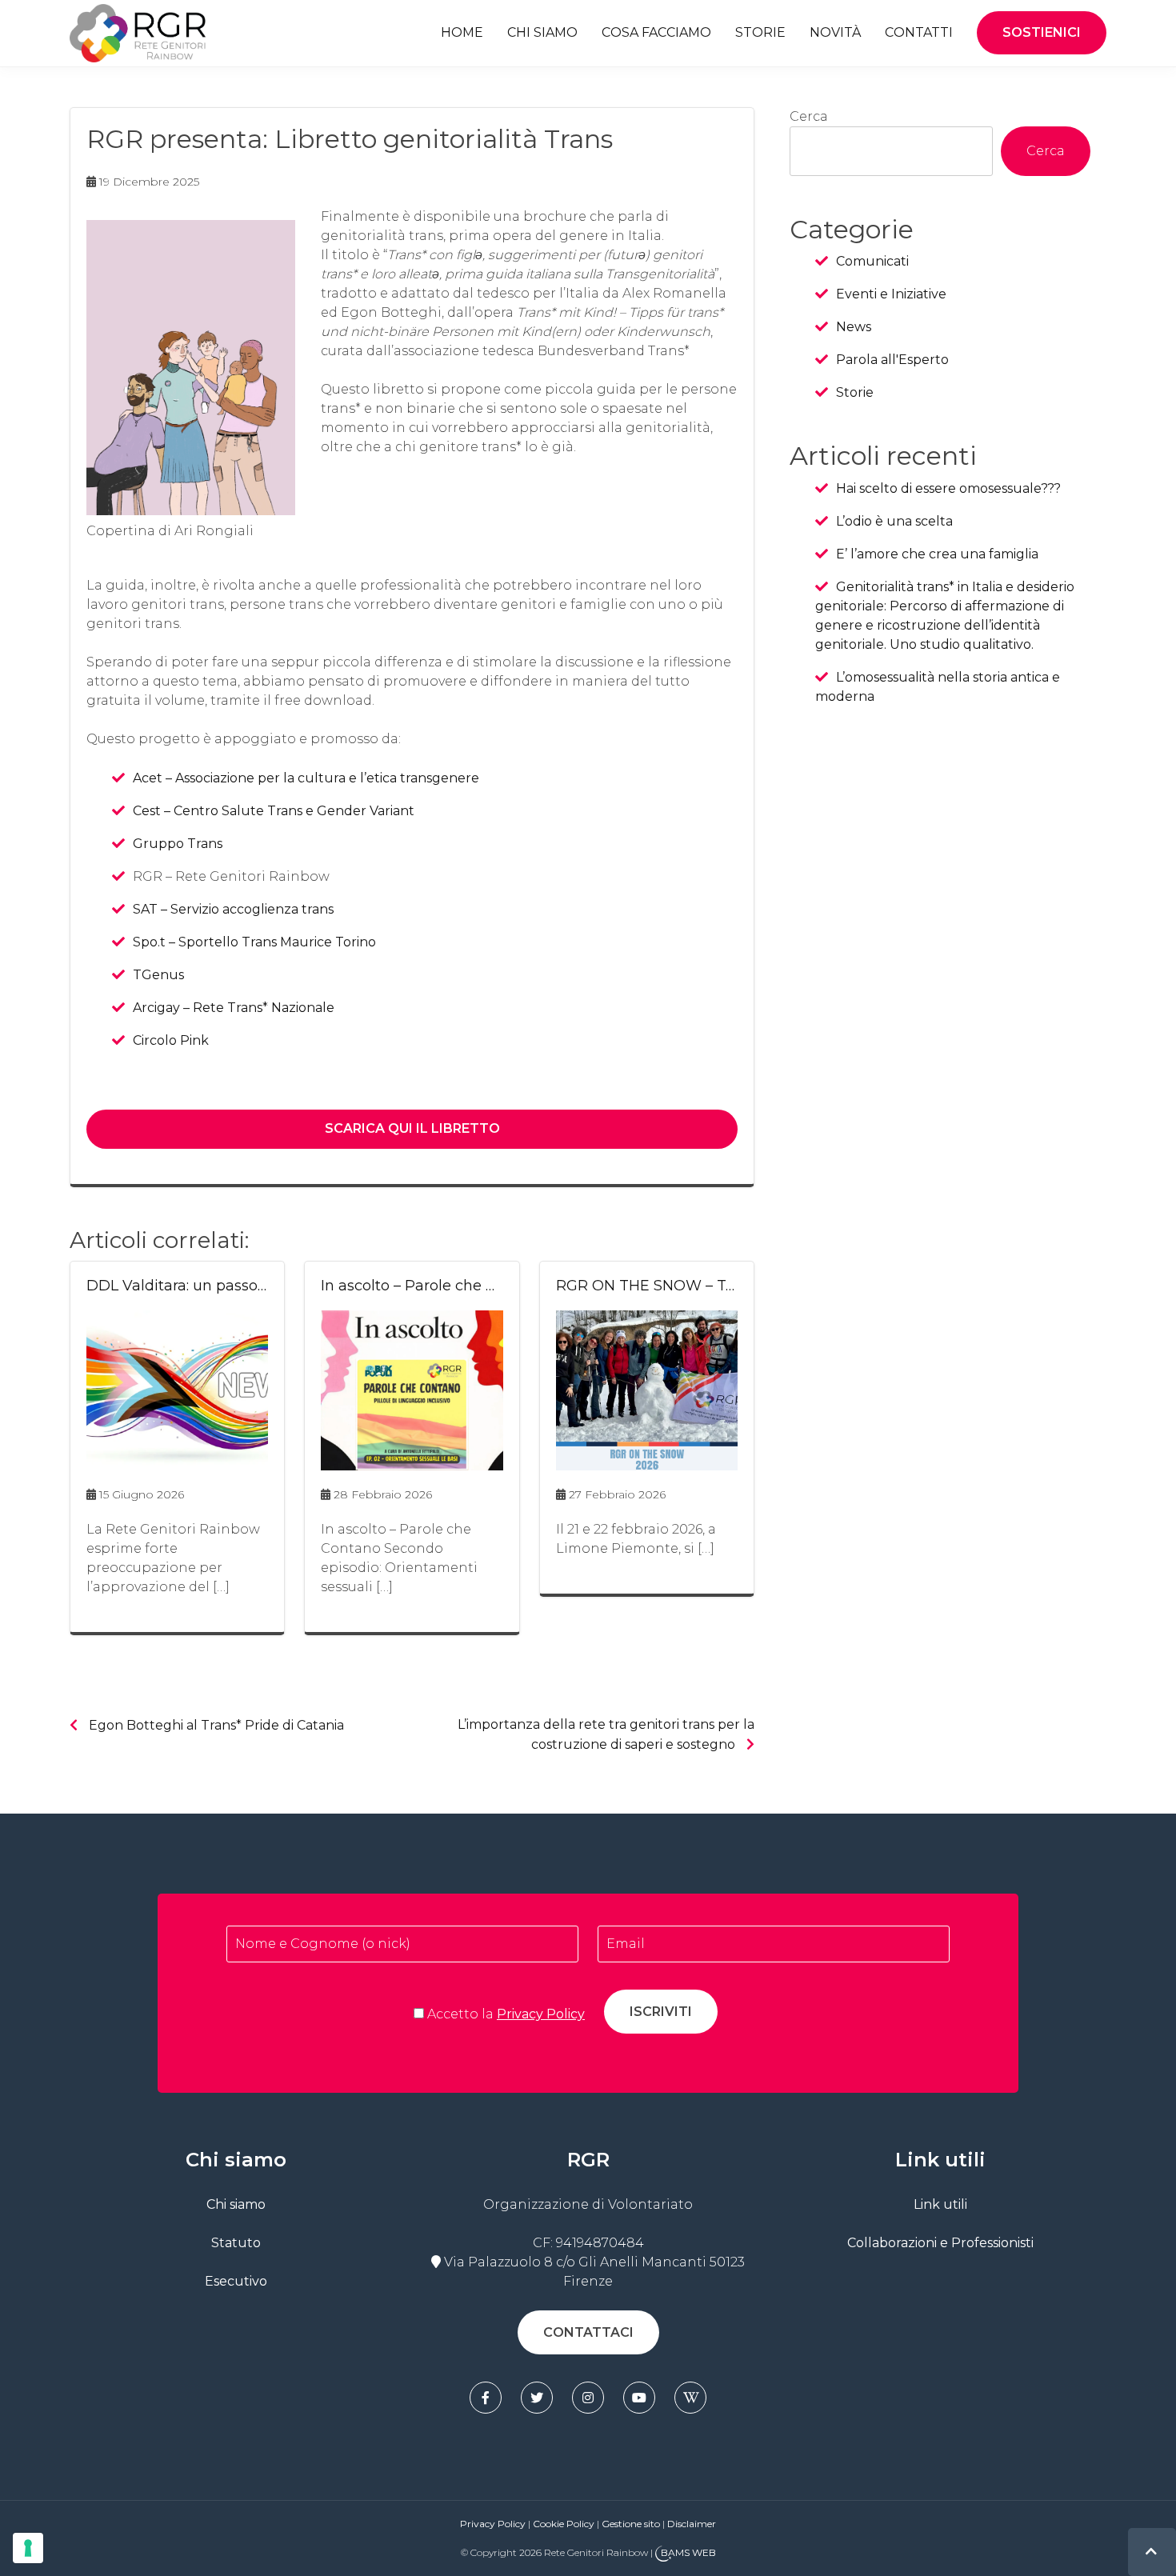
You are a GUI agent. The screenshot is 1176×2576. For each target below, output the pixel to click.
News (854, 327)
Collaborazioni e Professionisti (940, 2243)
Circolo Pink (171, 1040)
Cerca (809, 116)
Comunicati (872, 261)
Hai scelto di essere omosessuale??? (948, 488)
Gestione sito (632, 2524)
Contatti (919, 32)
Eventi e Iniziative (891, 294)
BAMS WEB (688, 2552)
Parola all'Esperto (892, 360)
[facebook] (486, 2398)
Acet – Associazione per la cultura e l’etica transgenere (306, 778)
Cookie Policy (564, 2524)
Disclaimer (692, 2524)
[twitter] (537, 2398)
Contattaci (588, 2332)
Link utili (940, 2204)
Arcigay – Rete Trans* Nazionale (234, 1008)
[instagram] (588, 2398)
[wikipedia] (690, 2398)
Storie (760, 32)
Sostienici (1042, 32)
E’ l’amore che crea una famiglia (937, 554)
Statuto (236, 2243)
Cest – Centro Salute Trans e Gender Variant (274, 811)
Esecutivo (236, 2281)
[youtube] (639, 2398)
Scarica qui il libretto (412, 1128)
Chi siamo (542, 32)
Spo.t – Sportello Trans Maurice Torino (254, 942)
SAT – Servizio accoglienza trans (233, 909)
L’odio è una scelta (894, 521)
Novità (835, 32)
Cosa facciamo (656, 32)
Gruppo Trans (178, 844)
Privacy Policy (541, 2014)
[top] (1151, 2552)
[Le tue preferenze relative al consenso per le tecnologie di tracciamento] (28, 2548)
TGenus (158, 975)
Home (462, 32)
